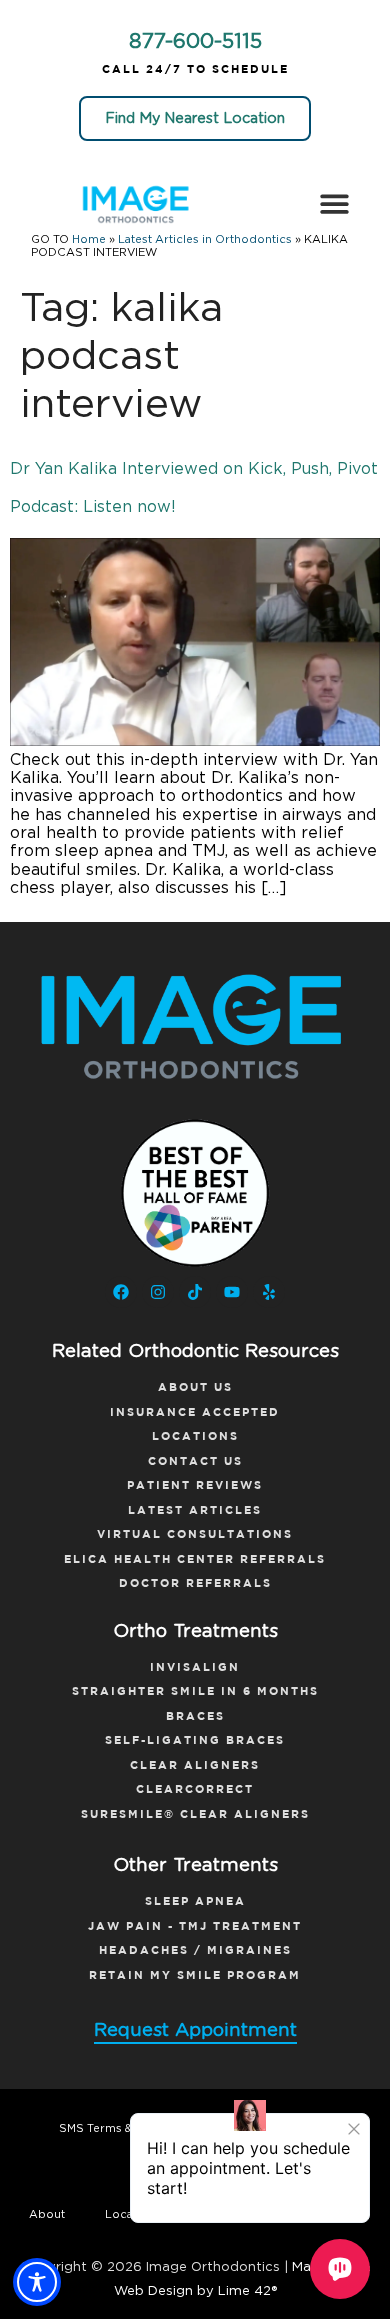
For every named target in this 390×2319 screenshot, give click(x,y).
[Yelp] (269, 1292)
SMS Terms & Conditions (128, 2128)
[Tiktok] (195, 1292)
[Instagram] (158, 1292)
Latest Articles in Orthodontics (205, 239)
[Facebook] (121, 1292)
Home (89, 239)
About (47, 2214)
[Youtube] (232, 1292)
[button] (334, 203)
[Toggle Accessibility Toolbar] (37, 2282)
